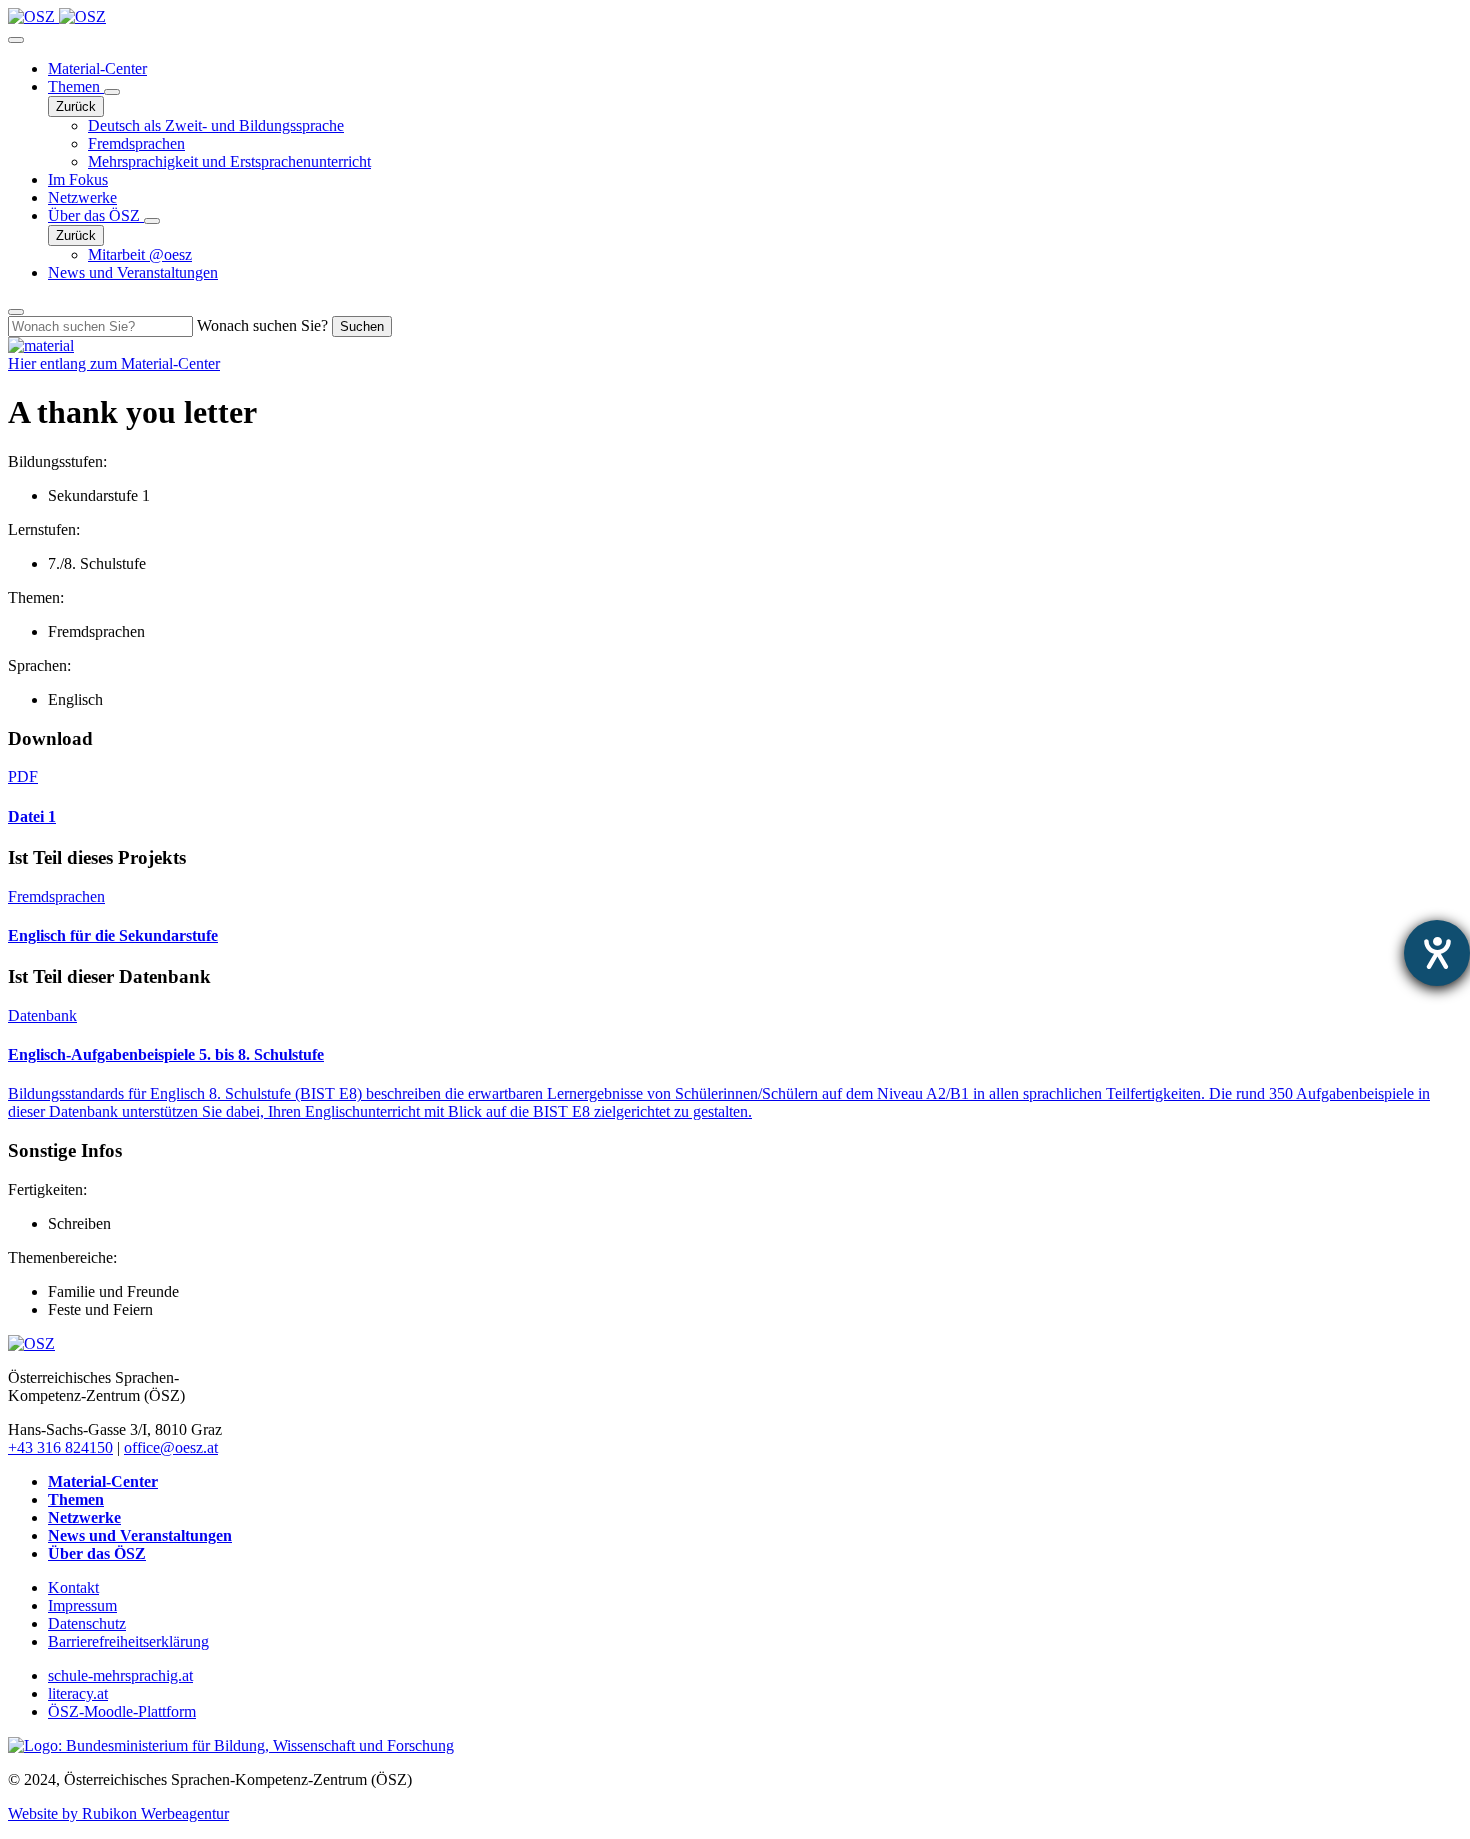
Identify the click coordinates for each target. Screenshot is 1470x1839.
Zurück (76, 106)
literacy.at (78, 1693)
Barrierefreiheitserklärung (128, 1641)
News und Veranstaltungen (133, 272)
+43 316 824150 (60, 1447)
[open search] (16, 312)
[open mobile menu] (16, 40)
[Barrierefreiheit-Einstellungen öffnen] (1437, 953)
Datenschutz (87, 1623)
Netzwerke (82, 197)
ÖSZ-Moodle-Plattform (122, 1711)
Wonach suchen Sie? (262, 325)
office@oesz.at (171, 1447)
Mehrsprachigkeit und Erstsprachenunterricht (229, 161)
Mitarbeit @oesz (140, 254)
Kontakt (73, 1587)
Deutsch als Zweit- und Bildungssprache (216, 125)
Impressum (82, 1605)
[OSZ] (31, 1343)
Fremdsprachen (136, 143)
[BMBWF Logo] (231, 1745)
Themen (76, 86)
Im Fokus (78, 179)
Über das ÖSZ (96, 215)
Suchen (362, 326)
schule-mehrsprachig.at (120, 1675)
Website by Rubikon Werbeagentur (118, 1813)
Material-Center (97, 68)
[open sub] (112, 92)
